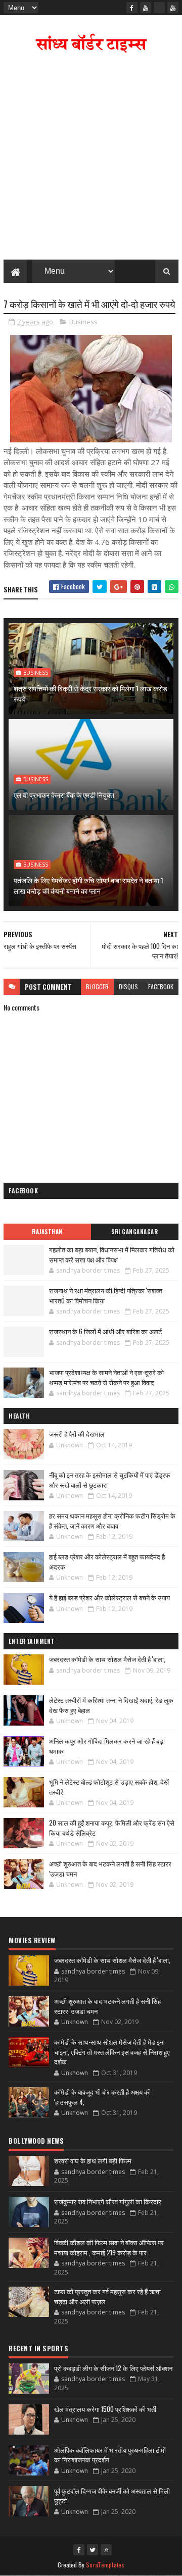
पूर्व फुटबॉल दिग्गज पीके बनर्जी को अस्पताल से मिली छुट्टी (112, 2496)
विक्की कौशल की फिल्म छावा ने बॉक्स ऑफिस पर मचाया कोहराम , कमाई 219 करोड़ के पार (109, 2247)
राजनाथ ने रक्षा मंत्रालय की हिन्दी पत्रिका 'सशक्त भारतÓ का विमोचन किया (106, 1295)
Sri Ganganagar (134, 1232)
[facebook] (132, 8)
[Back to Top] (106, 2550)
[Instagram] (159, 8)
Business (83, 322)
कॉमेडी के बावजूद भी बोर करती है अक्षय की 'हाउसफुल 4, (102, 2097)
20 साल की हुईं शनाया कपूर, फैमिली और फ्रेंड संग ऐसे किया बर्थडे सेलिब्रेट (112, 1828)
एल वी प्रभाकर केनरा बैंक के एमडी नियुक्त (64, 795)
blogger (97, 987)
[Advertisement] (91, 159)
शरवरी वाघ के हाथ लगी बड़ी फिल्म (93, 2160)
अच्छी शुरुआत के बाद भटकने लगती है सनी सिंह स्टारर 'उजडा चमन (110, 1868)
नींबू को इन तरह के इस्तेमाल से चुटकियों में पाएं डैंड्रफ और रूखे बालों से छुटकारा (110, 1480)
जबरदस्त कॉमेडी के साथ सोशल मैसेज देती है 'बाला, (107, 1659)
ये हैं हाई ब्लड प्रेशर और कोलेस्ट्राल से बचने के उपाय (109, 1597)
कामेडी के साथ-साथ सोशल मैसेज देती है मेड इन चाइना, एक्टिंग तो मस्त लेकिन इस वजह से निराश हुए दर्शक (112, 2052)
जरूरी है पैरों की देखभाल (77, 1434)
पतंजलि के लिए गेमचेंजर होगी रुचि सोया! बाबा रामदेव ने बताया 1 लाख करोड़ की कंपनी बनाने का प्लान (88, 885)
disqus (128, 987)
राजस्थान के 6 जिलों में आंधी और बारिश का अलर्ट (105, 1331)
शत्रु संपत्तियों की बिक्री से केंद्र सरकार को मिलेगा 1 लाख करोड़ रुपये (90, 693)
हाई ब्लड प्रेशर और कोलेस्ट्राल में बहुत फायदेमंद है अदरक (107, 1561)
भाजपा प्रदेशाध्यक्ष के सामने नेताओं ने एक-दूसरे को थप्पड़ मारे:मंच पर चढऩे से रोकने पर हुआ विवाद (106, 1377)
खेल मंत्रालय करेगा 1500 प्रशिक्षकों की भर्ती (105, 2409)
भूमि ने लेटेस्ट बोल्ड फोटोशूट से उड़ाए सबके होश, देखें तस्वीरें (109, 1787)
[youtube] (146, 8)
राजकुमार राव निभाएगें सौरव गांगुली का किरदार (108, 2201)
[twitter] (93, 2550)
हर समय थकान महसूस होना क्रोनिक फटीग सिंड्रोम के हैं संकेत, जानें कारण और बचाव (112, 1521)
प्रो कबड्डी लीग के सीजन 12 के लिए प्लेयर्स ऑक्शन (113, 2368)
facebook (161, 987)
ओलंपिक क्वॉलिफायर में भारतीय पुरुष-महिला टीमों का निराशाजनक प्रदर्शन (110, 2455)
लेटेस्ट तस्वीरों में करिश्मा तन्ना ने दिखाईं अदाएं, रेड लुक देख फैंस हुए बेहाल (111, 1705)
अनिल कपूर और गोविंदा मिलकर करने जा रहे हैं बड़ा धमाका (107, 1746)
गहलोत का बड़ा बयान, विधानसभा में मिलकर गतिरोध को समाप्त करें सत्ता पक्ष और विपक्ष (112, 1254)
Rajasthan (47, 1232)
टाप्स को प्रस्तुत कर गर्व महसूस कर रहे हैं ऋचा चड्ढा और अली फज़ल (107, 2296)
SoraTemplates (105, 2565)
